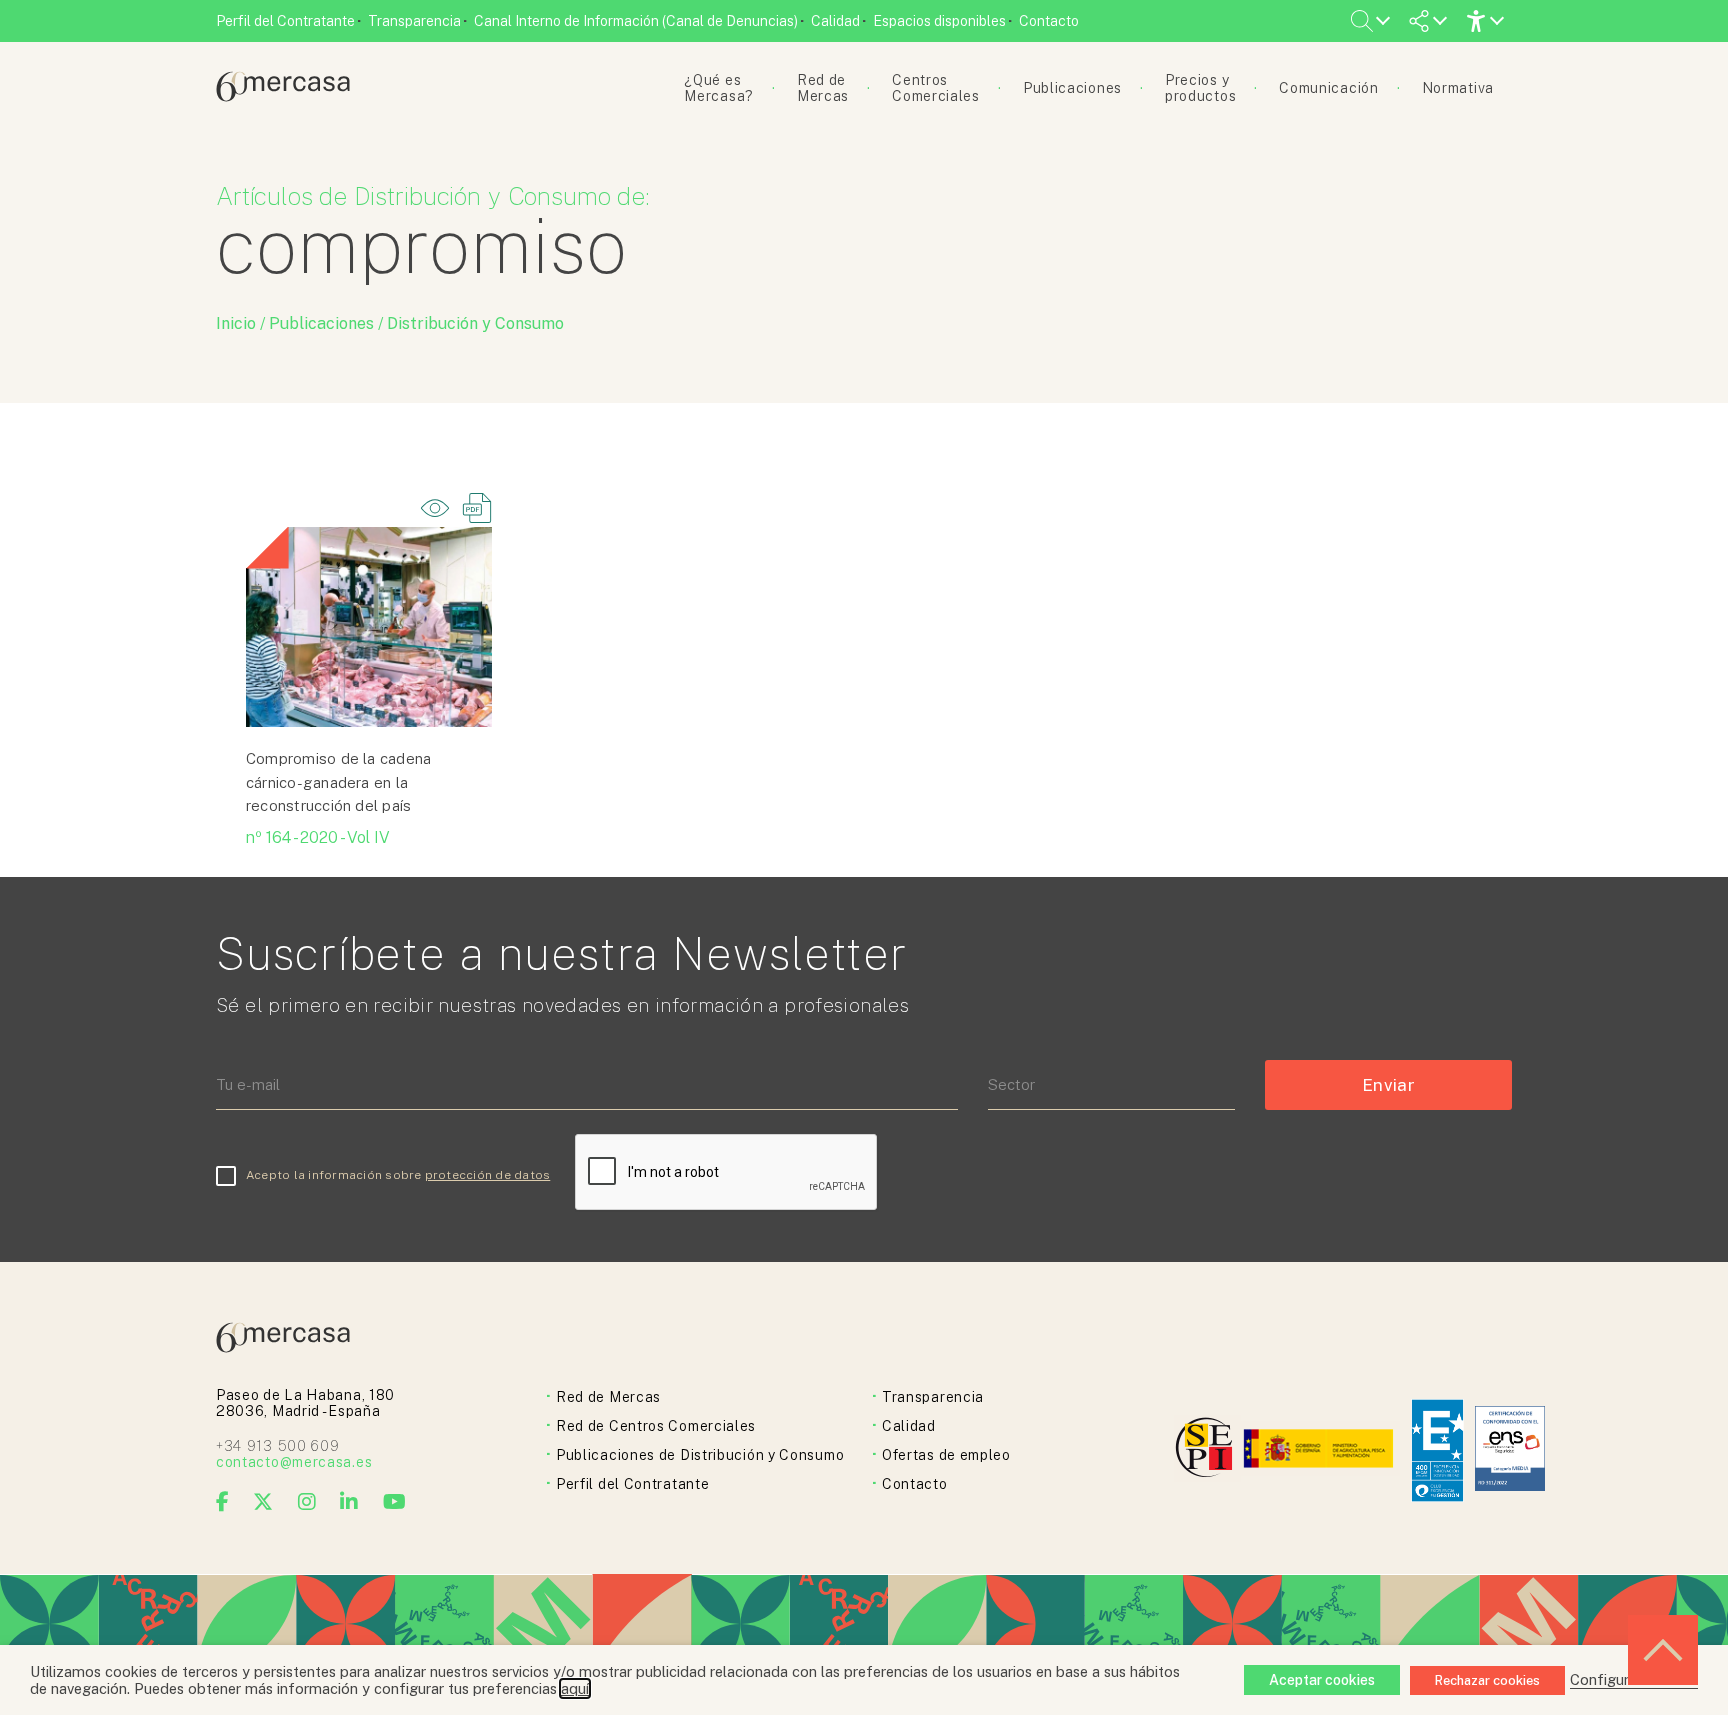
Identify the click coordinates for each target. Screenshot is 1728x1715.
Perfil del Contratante (285, 21)
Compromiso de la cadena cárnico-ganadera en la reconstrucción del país (338, 782)
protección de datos (488, 1175)
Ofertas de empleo (946, 1455)
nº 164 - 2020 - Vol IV (318, 837)
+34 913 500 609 (278, 1446)
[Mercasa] (283, 96)
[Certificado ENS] (1510, 1450)
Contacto (1049, 21)
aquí (575, 1688)
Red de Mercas (608, 1397)
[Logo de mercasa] (1207, 1450)
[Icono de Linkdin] (349, 1502)
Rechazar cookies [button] (1487, 1680)
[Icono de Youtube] (395, 1502)
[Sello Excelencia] (1437, 1450)
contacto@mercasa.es (294, 1462)
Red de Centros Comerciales (656, 1426)
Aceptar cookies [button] (1322, 1680)
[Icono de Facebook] (223, 1502)
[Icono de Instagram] (307, 1502)
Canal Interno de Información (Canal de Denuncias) (636, 21)
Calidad (835, 21)
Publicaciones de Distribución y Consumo (700, 1455)
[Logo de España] (1320, 1450)
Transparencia (414, 21)
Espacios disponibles (939, 21)
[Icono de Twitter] (263, 1502)
